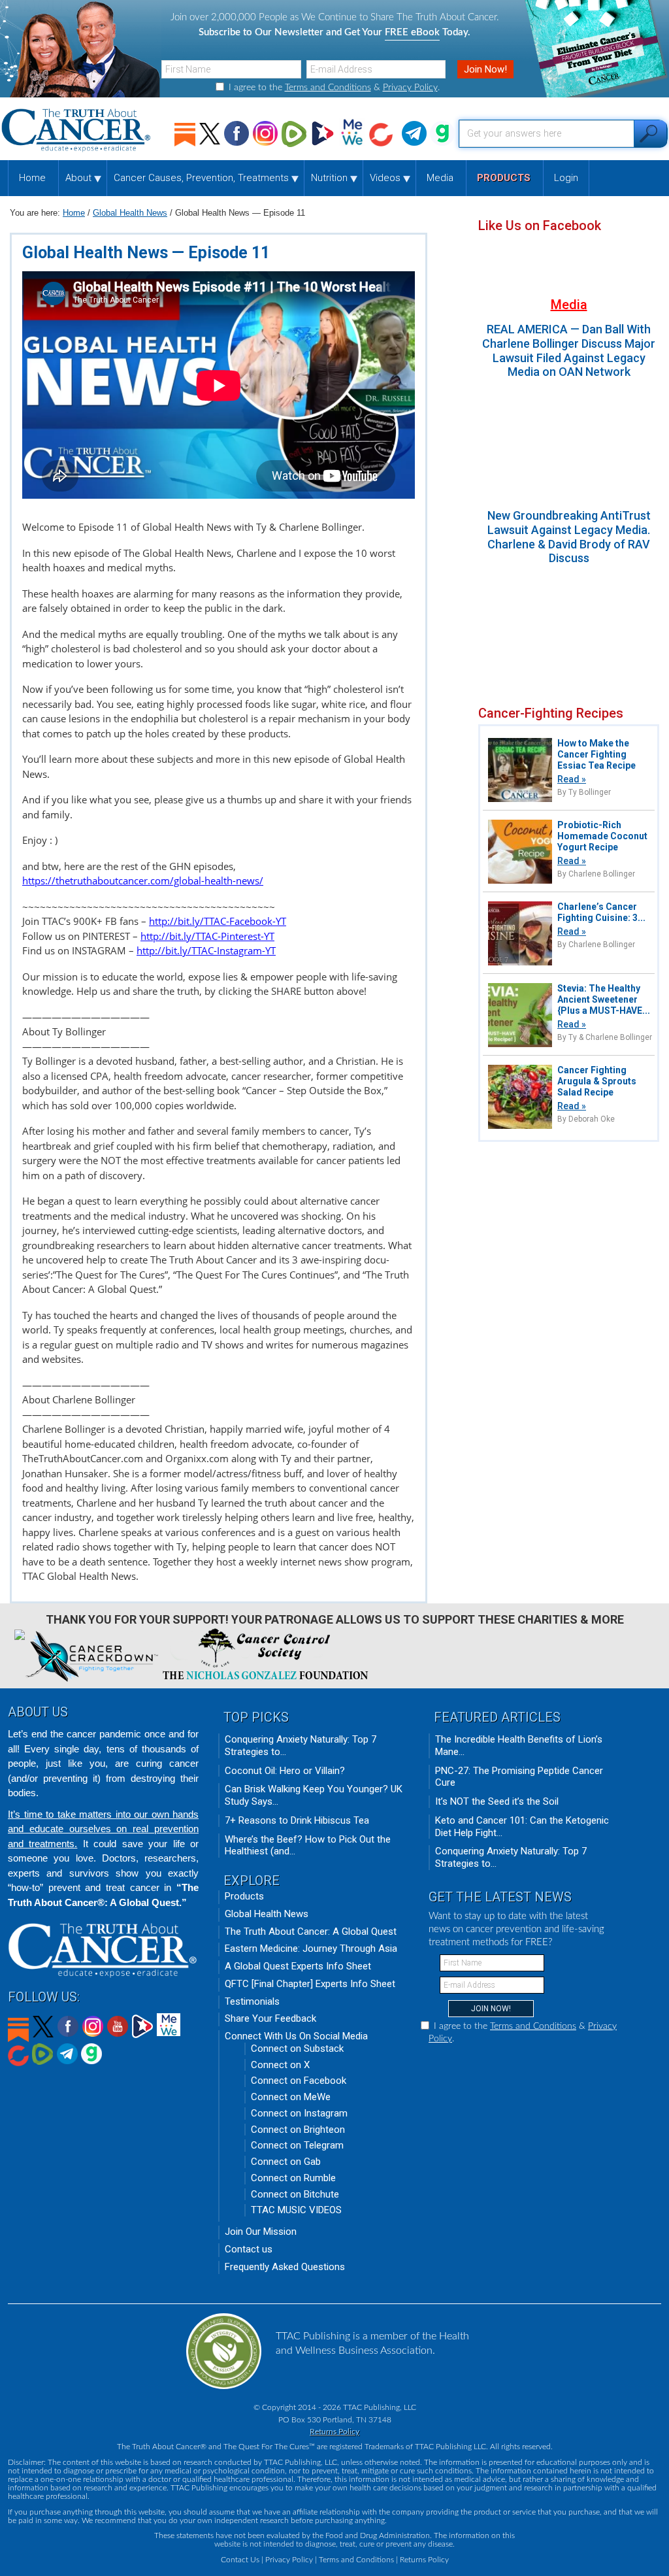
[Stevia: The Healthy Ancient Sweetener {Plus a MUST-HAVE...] (520, 1045)
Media (569, 305)
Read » (572, 779)
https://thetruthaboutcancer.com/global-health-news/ (143, 880)
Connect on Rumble (293, 2178)
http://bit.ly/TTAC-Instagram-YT (206, 950)
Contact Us (240, 2560)
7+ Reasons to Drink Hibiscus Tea (297, 1820)
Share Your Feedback (270, 2018)
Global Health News (267, 1914)
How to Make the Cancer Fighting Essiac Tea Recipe (596, 754)
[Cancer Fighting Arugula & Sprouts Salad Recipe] (520, 1127)
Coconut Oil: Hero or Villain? (285, 1771)
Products (244, 1896)
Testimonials (252, 2001)
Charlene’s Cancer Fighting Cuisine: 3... (601, 912)
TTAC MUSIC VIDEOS (296, 2210)
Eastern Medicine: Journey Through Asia (311, 1949)
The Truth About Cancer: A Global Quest (311, 1932)
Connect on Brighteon (298, 2130)
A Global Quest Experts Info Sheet (298, 1966)
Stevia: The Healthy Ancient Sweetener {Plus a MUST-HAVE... (604, 999)
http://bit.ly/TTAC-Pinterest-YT (207, 936)
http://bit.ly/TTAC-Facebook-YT (218, 921)
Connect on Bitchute (295, 2194)
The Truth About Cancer (77, 130)
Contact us (249, 2249)
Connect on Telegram (297, 2145)
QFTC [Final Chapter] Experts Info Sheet (310, 1984)
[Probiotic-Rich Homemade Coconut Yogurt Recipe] (520, 882)
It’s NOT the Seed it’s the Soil (497, 1801)
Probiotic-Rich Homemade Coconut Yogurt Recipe (602, 836)
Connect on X (280, 2065)
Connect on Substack (297, 2049)
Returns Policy (334, 2432)
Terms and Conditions (328, 88)
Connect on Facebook (299, 2081)
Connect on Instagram (299, 2113)
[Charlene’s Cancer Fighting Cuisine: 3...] (520, 964)
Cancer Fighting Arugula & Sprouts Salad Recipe (597, 1081)
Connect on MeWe (291, 2097)
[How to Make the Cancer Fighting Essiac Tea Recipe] (520, 800)
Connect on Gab (286, 2162)
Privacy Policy (410, 88)
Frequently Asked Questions (285, 2267)
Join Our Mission (261, 2232)
